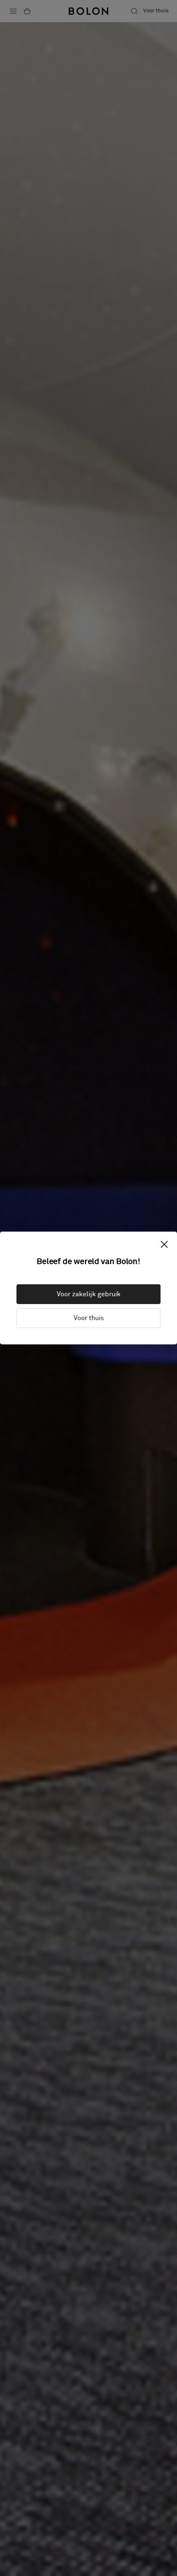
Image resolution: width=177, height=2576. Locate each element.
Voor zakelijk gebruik (89, 1294)
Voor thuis (89, 1318)
